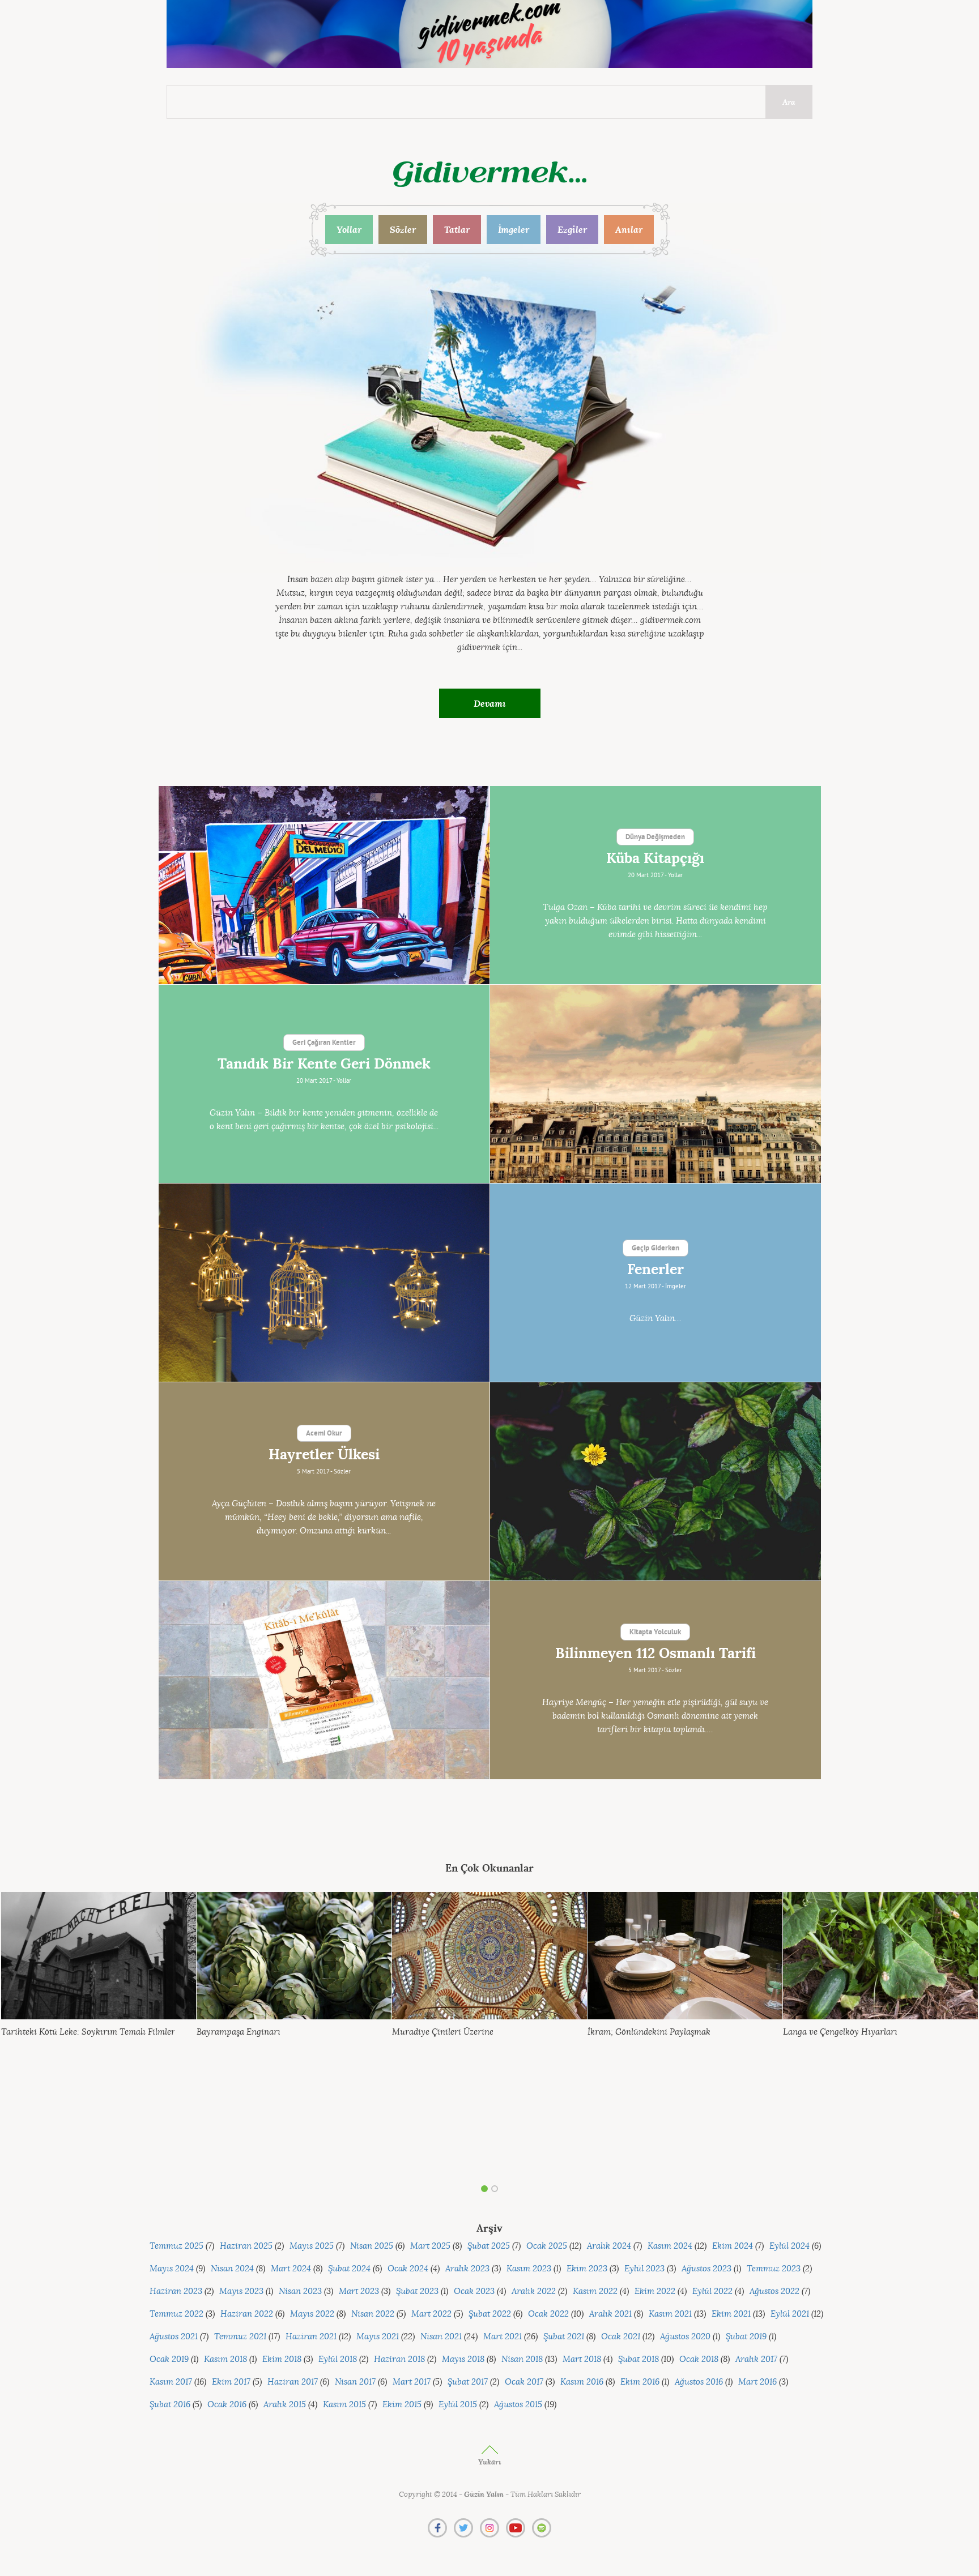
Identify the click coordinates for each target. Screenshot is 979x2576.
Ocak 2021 (621, 2337)
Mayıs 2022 (312, 2314)
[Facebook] (437, 2528)
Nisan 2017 (355, 2382)
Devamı (490, 703)
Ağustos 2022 (774, 2291)
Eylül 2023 (644, 2269)
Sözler (403, 229)
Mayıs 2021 (378, 2337)
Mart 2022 (431, 2314)
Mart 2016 (757, 2382)
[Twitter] (463, 2528)
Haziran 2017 (293, 2382)
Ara (789, 102)
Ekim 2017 (231, 2382)
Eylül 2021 (790, 2314)
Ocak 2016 (227, 2405)
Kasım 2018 (225, 2359)
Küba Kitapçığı (655, 858)
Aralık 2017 (756, 2359)
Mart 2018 (582, 2359)
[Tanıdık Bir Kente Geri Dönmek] (655, 1084)
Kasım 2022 (595, 2291)
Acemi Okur (324, 1434)
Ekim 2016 (640, 2382)
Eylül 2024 (789, 2246)
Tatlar (457, 229)
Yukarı (489, 2462)
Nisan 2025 (372, 2246)
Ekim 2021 (731, 2314)
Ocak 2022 (548, 2314)
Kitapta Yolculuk (655, 1633)
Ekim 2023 (587, 2269)
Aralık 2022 (534, 2291)
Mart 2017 (412, 2382)
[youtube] (516, 2528)
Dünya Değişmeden (655, 838)
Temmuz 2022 (176, 2314)
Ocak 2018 (699, 2359)
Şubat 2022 (490, 2314)
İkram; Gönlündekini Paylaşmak (649, 2032)
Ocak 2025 (547, 2246)
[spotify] (542, 2528)
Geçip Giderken (655, 1249)
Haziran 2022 (247, 2314)
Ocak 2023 (474, 2291)
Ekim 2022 (655, 2291)
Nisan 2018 (522, 2359)
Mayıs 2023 (241, 2291)
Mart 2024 (291, 2269)
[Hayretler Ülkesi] (655, 1481)
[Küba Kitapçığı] (324, 885)
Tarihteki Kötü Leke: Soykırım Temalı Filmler (88, 2032)
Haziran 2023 (176, 2291)
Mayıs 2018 (463, 2359)
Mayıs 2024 (172, 2269)
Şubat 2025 (489, 2246)
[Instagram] (489, 2528)
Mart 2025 (430, 2246)
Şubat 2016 (170, 2405)
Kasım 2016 (582, 2382)
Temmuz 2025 (176, 2246)
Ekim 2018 (282, 2359)
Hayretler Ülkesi (324, 1455)
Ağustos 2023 (706, 2269)
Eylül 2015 (458, 2405)
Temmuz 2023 (774, 2269)
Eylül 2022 (712, 2291)
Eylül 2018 (338, 2359)
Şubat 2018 (639, 2359)
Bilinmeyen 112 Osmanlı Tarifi (655, 1654)
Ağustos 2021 (174, 2337)
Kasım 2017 (171, 2382)
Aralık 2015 (285, 2405)
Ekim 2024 (733, 2246)
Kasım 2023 (529, 2269)
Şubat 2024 (349, 2269)
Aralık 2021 (610, 2314)
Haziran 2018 (399, 2359)
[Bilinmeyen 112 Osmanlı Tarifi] (324, 1680)
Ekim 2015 (402, 2405)
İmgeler (514, 229)
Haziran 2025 (246, 2246)
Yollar (349, 229)
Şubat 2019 (746, 2337)
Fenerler (655, 1270)
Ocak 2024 (408, 2269)
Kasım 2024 (670, 2246)
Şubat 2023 (417, 2291)
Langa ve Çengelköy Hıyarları (840, 2032)
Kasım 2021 (670, 2314)
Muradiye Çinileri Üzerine (443, 2032)
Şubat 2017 (468, 2382)
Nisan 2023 (300, 2291)
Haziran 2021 (311, 2337)
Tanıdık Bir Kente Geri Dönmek (324, 1064)
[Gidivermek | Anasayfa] (490, 174)
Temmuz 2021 (240, 2337)
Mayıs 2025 (312, 2246)
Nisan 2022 (373, 2314)
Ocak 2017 (524, 2382)
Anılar (629, 229)
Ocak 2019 (169, 2359)
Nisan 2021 (441, 2337)
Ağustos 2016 (699, 2382)
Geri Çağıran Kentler (324, 1043)
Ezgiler (572, 229)
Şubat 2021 (564, 2337)
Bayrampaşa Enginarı (239, 2032)
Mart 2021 (503, 2337)
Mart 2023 (359, 2291)
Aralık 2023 (467, 2269)
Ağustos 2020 (685, 2337)
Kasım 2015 (344, 2405)
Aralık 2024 (609, 2246)
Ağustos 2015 (518, 2405)
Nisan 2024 (232, 2269)
